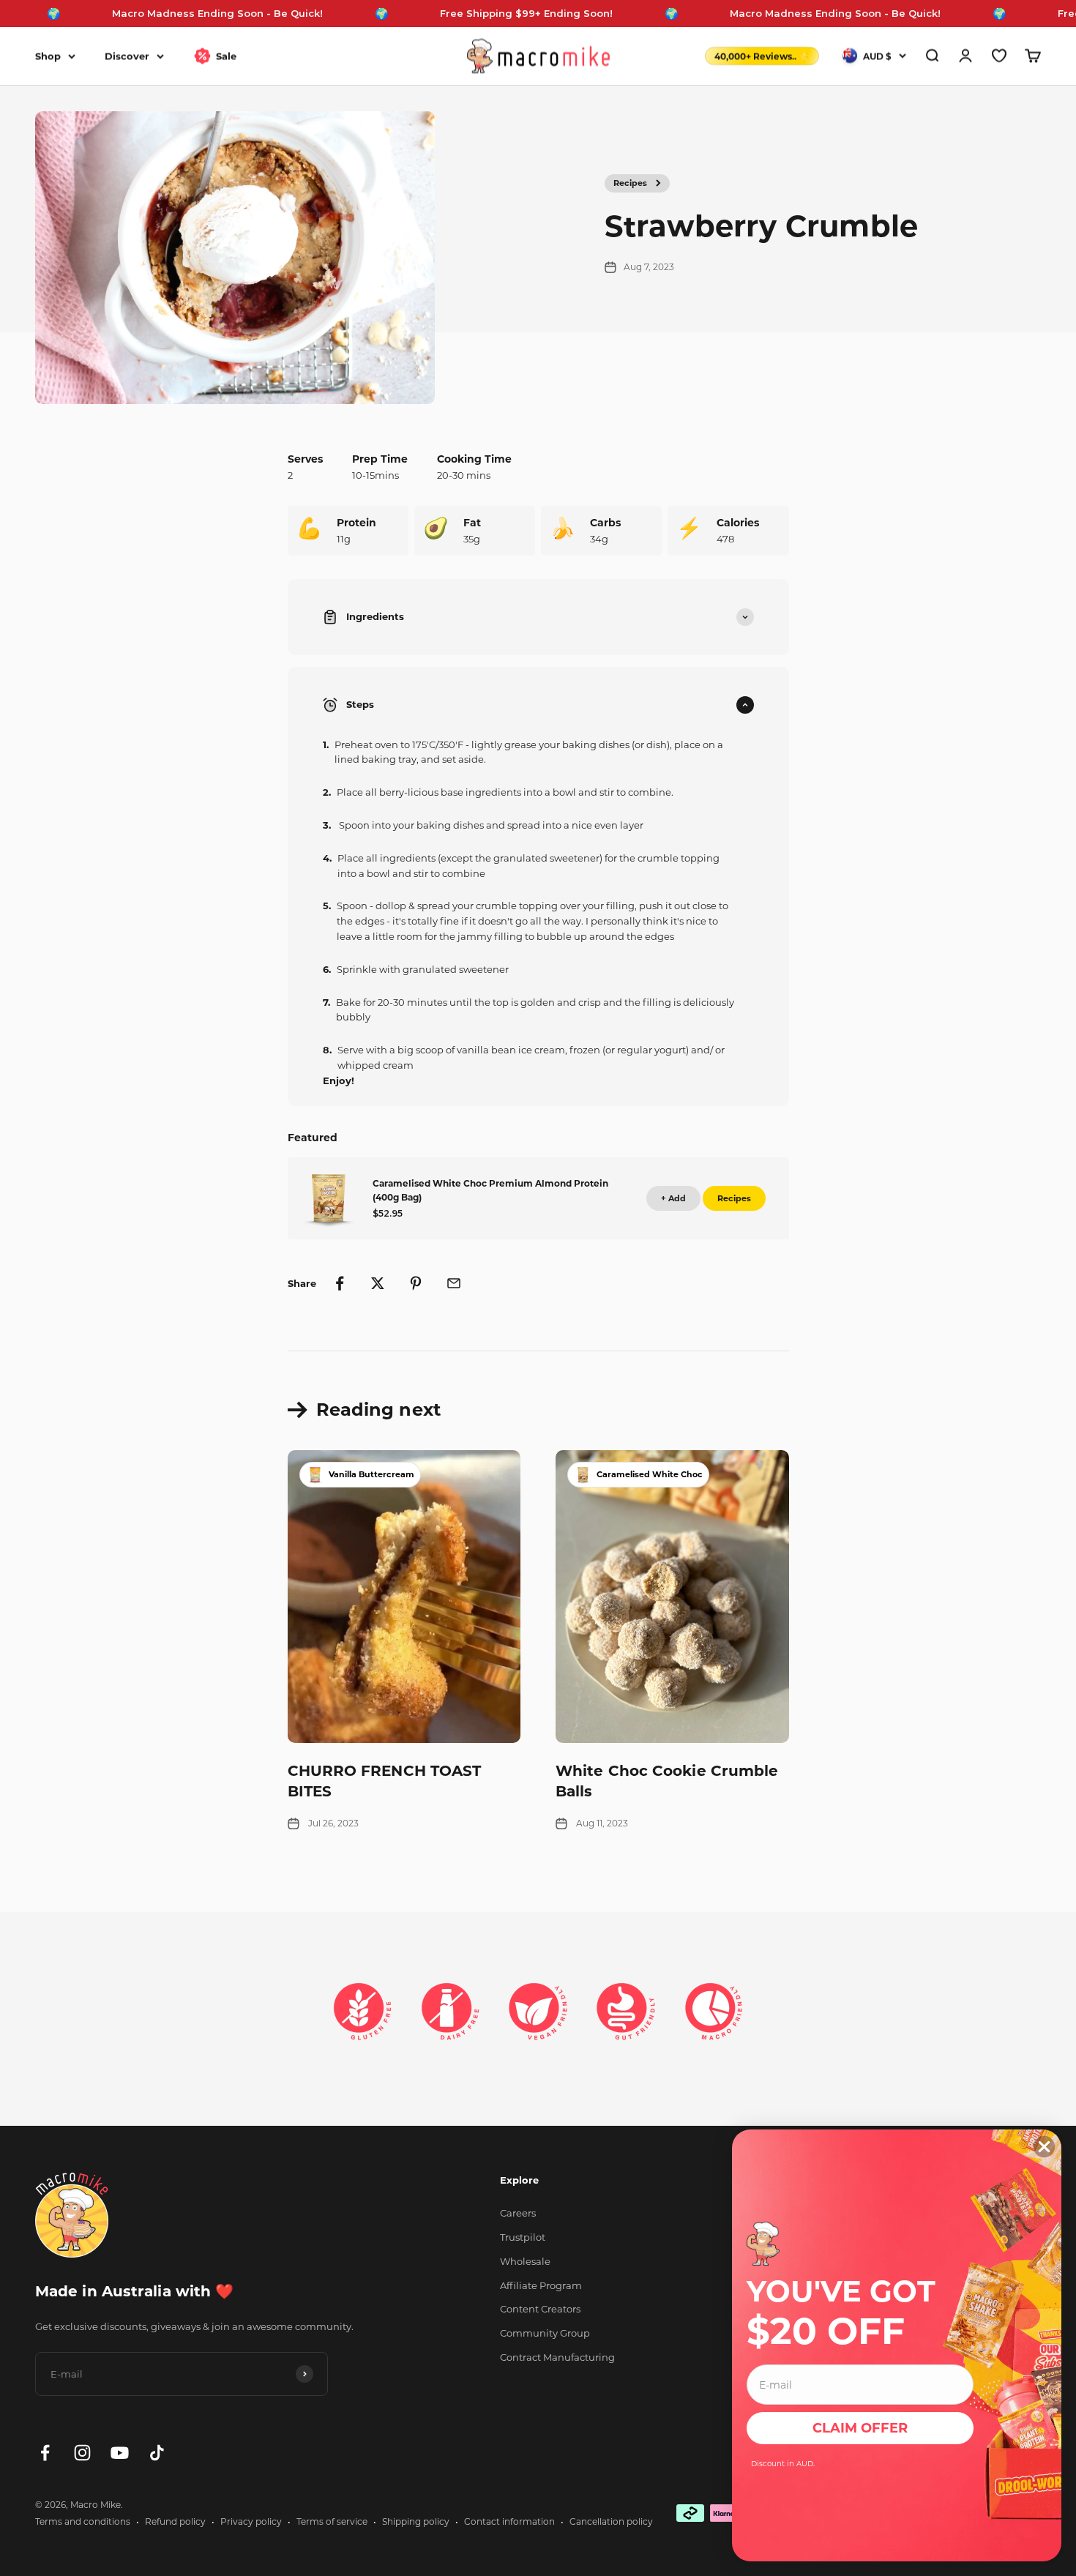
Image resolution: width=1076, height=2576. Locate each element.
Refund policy (175, 2521)
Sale (226, 56)
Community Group (545, 2333)
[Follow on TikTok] (157, 2453)
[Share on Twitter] (378, 1283)
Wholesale (525, 2261)
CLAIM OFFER (860, 2428)
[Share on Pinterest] (416, 1283)
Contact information (509, 2521)
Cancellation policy (611, 2521)
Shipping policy (416, 2521)
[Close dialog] (1044, 2147)
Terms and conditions (83, 2521)
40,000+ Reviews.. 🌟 (762, 56)
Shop (48, 56)
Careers (518, 2213)
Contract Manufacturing (557, 2357)
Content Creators (540, 2309)
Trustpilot (523, 2237)
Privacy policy (251, 2521)
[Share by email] (454, 1283)
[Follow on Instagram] (82, 2453)
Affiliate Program (541, 2285)
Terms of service (332, 2521)
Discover (127, 56)
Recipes (630, 183)
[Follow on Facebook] (45, 2453)
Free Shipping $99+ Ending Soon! (469, 13)
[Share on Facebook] (340, 1283)
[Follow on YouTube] (120, 2453)
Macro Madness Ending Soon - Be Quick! (160, 13)
